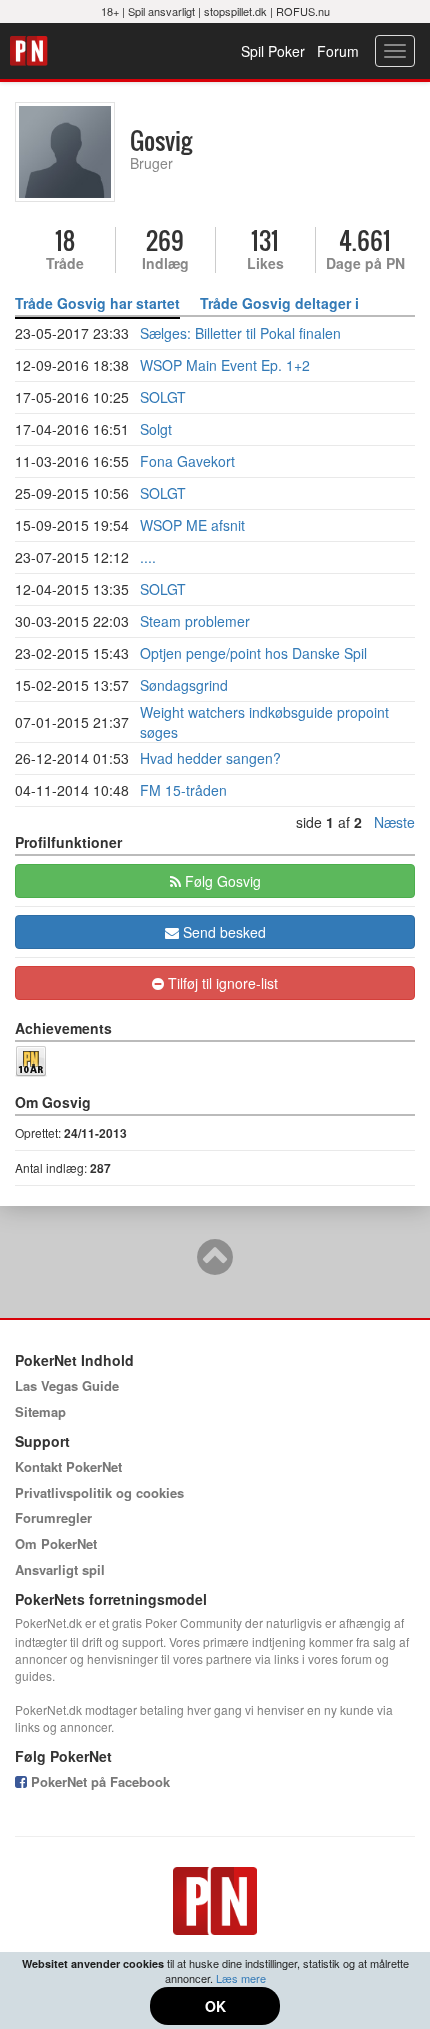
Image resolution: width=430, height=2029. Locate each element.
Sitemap (40, 1411)
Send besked (222, 932)
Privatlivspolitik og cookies (99, 1492)
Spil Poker (273, 51)
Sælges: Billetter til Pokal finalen (240, 333)
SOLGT (163, 397)
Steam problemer (195, 621)
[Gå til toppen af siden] (215, 1266)
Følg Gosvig (221, 881)
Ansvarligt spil (60, 1569)
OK (215, 2006)
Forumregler (53, 1517)
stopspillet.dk (235, 11)
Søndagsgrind (184, 685)
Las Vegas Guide (67, 1385)
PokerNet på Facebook (98, 1781)
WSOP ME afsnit (192, 525)
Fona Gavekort (187, 461)
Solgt (156, 429)
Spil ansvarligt (161, 11)
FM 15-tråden (183, 790)
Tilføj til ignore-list (221, 983)
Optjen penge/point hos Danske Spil (253, 653)
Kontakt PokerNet (68, 1466)
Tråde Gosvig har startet (97, 303)
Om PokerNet (56, 1543)
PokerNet (31, 51)
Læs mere (241, 1978)
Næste (394, 822)
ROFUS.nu (303, 11)
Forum (338, 51)
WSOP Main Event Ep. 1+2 (225, 365)
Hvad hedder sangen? (210, 758)
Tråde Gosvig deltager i (279, 303)
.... (148, 557)
